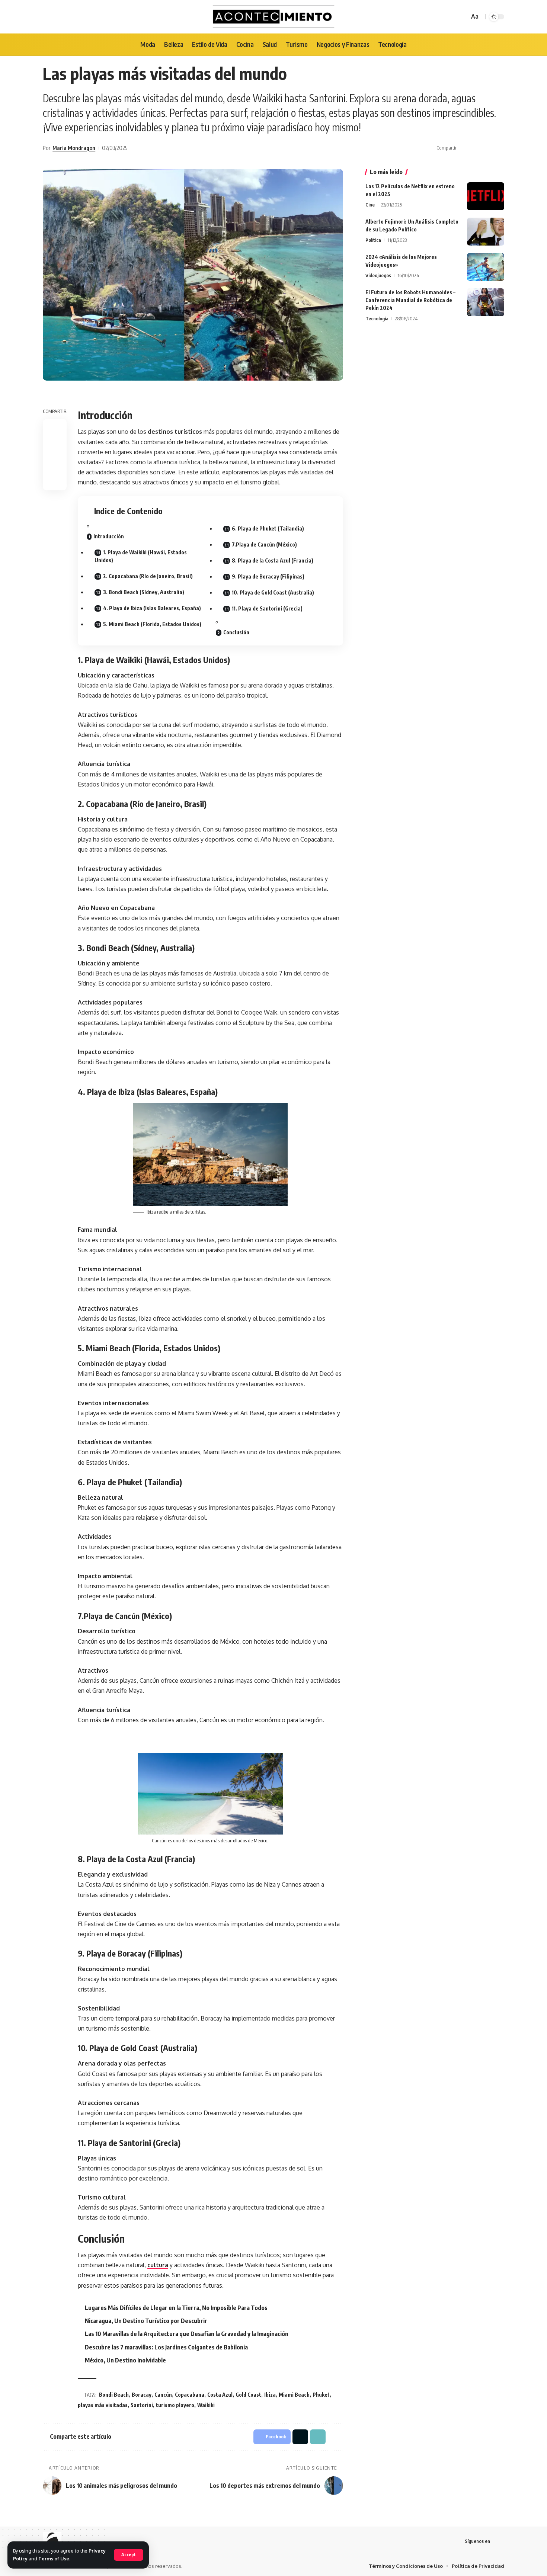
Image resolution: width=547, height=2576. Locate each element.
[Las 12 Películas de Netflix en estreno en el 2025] (486, 196)
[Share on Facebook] (464, 148)
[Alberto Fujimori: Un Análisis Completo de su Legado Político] (486, 232)
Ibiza (270, 2395)
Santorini (142, 2405)
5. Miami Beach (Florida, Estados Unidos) (152, 624)
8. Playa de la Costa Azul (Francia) (273, 560)
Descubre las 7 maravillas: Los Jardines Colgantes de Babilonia (166, 2347)
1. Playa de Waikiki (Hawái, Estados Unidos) (141, 556)
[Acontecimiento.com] (274, 17)
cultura (158, 2265)
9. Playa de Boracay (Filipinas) (268, 576)
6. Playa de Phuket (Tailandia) (268, 528)
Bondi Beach (114, 2395)
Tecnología (377, 318)
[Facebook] (500, 2541)
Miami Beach (294, 2395)
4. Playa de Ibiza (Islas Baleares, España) (152, 608)
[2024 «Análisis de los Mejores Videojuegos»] (486, 267)
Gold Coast (248, 2395)
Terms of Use (54, 2559)
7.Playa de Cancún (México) (264, 544)
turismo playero (175, 2405)
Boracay (142, 2395)
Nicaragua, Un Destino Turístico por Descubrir (146, 2321)
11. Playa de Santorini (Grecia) (267, 608)
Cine (370, 205)
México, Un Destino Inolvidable (125, 2360)
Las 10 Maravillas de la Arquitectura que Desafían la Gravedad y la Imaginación (187, 2334)
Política (373, 240)
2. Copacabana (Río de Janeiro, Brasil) (148, 576)
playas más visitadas (103, 2405)
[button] (487, 148)
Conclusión (236, 632)
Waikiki (206, 2405)
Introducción (109, 536)
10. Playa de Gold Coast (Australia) (273, 592)
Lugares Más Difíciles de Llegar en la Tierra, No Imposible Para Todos (176, 2308)
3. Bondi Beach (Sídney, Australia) (144, 592)
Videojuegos (378, 275)
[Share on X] (476, 148)
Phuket (321, 2395)
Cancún (163, 2395)
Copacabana (190, 2395)
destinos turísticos (175, 432)
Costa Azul (220, 2395)
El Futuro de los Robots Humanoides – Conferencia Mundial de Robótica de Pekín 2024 (410, 300)
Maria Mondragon (74, 148)
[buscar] (463, 17)
